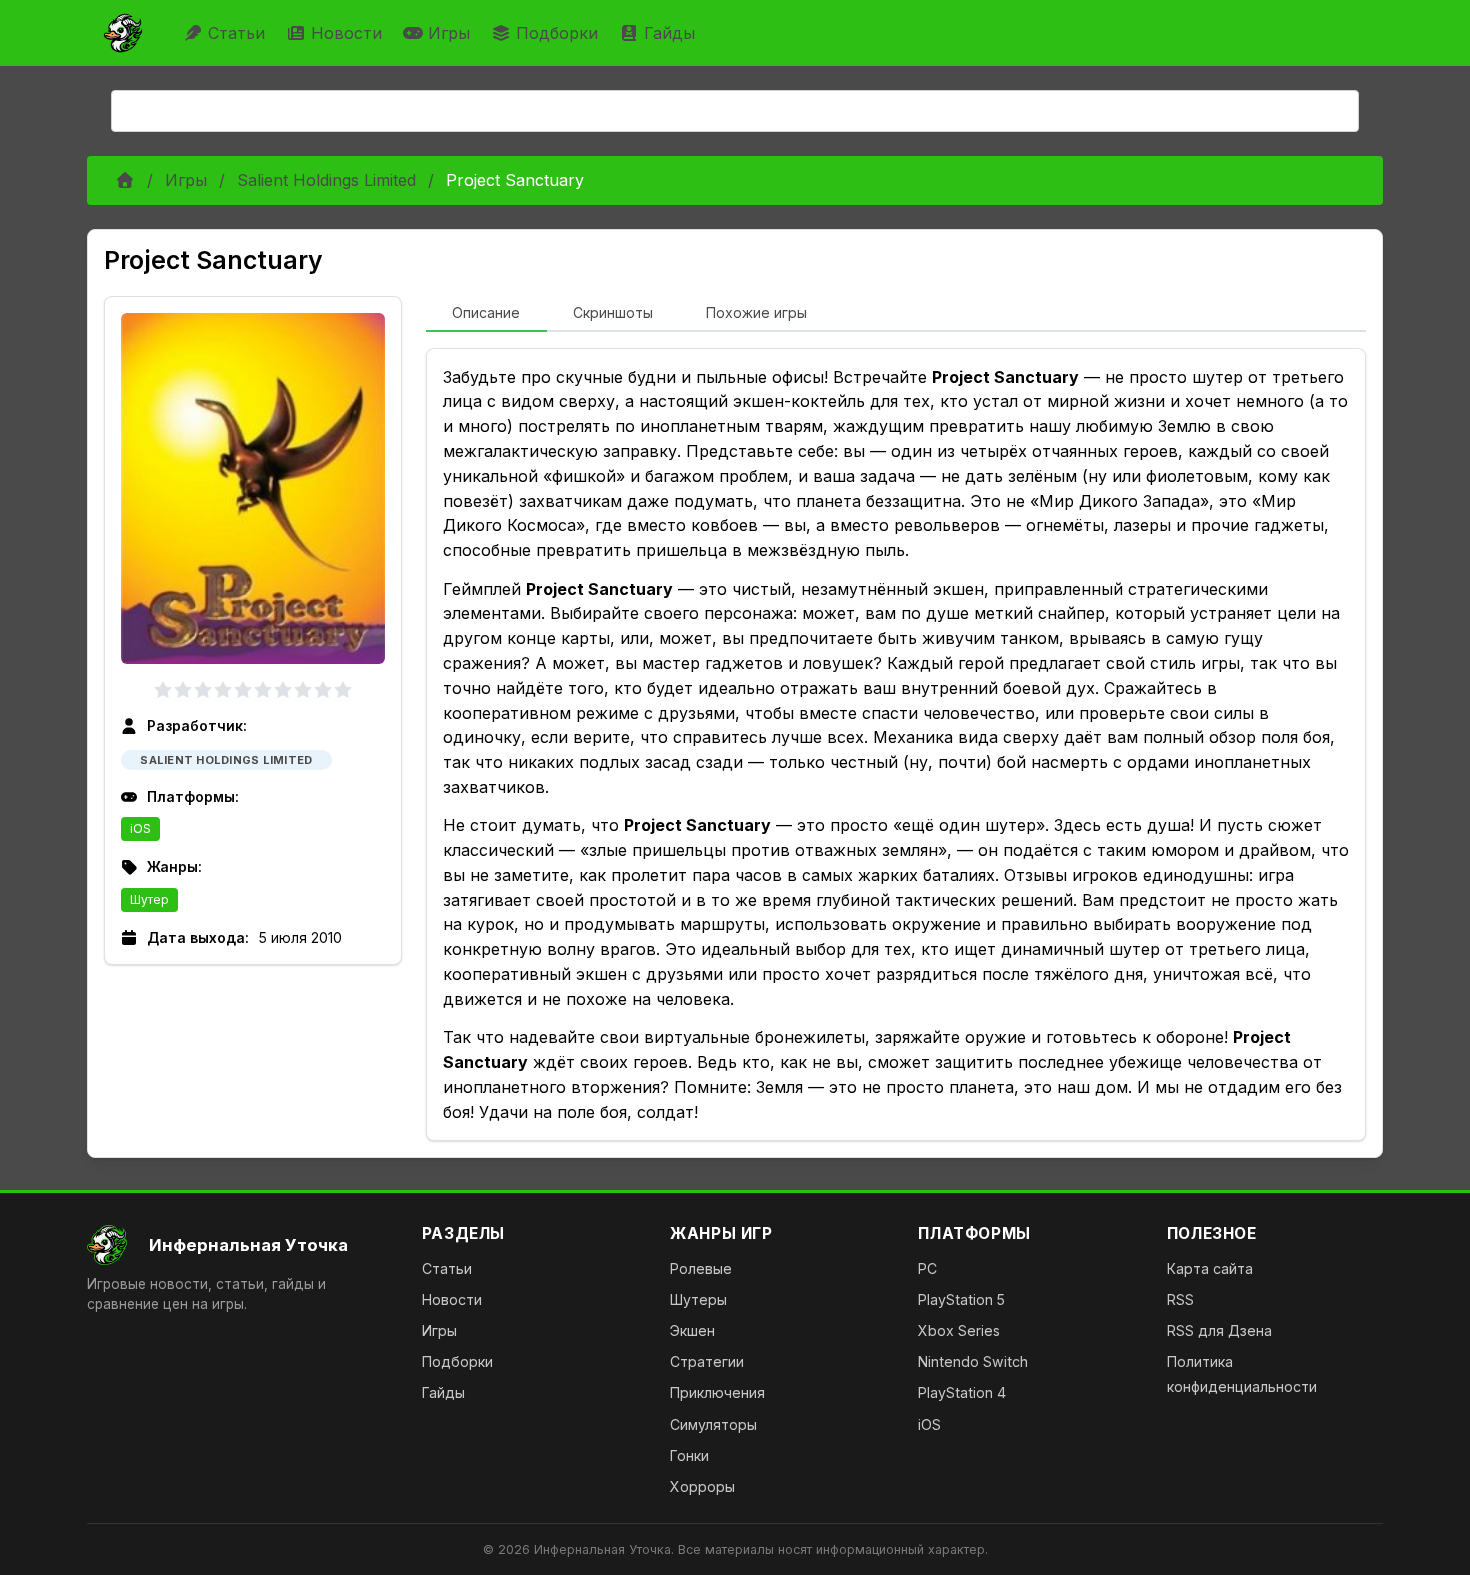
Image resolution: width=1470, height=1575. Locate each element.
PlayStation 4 (962, 1392)
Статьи (236, 33)
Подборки (557, 33)
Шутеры (698, 1299)
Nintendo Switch (973, 1361)
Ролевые (701, 1268)
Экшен (692, 1330)
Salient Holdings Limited (326, 180)
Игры (449, 33)
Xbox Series (959, 1330)
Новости (346, 33)
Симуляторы (713, 1424)
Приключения (717, 1392)
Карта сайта (1210, 1268)
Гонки (689, 1455)
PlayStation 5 (961, 1299)
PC (927, 1268)
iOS (140, 828)
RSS (1180, 1299)
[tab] (486, 314)
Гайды (669, 33)
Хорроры (702, 1486)
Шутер (149, 899)
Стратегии (707, 1361)
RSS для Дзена (1219, 1330)
